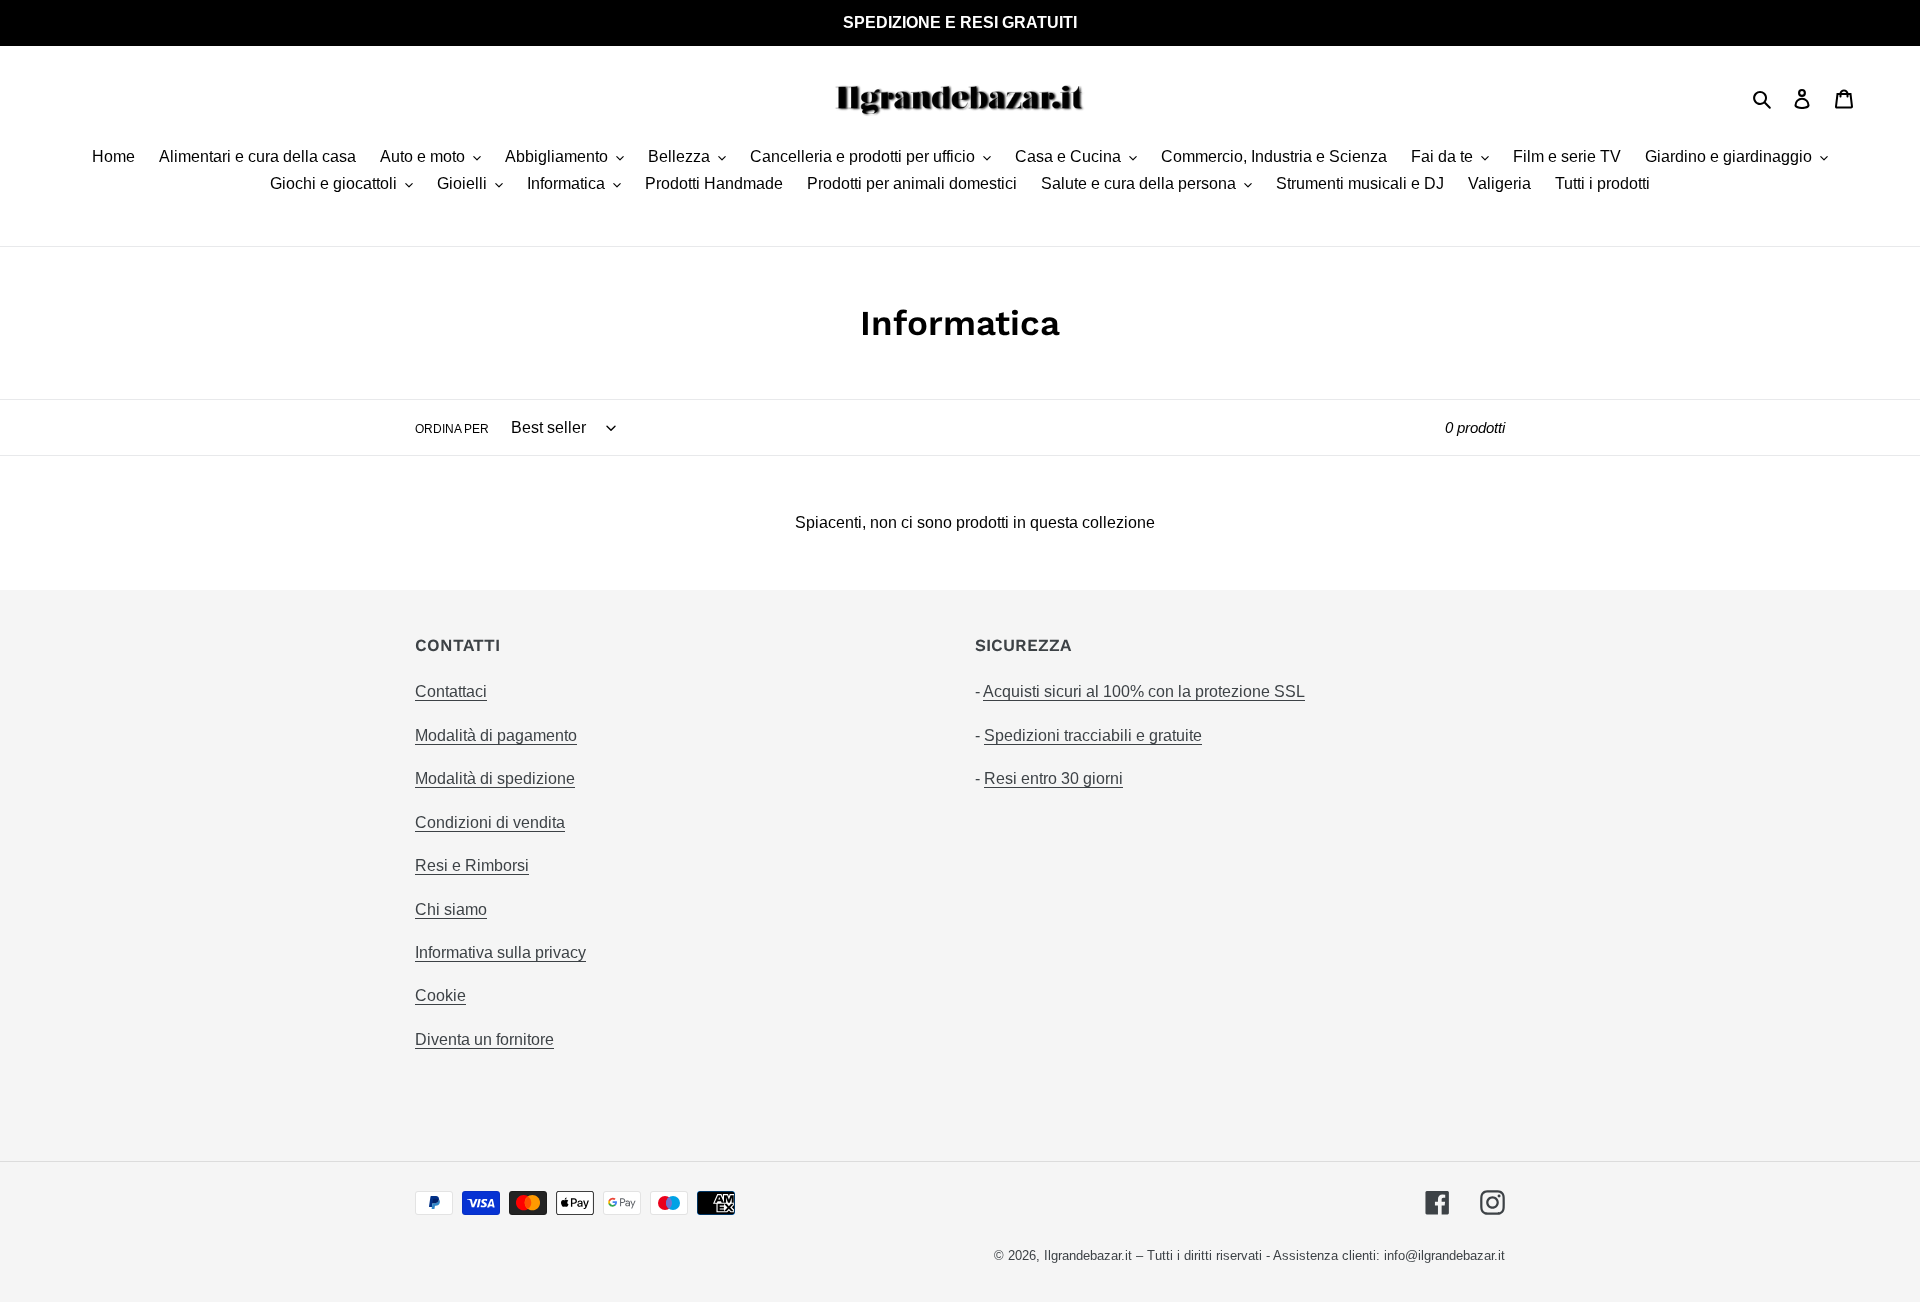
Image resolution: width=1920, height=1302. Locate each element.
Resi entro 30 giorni (1053, 778)
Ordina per (452, 429)
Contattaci (451, 691)
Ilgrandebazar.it (1088, 1255)
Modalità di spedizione (495, 778)
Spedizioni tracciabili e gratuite (1093, 735)
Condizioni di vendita (490, 822)
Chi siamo (451, 909)
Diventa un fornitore (484, 1039)
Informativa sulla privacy (500, 952)
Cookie (440, 995)
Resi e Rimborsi (472, 865)
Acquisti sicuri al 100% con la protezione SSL (1144, 691)
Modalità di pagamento (496, 735)
